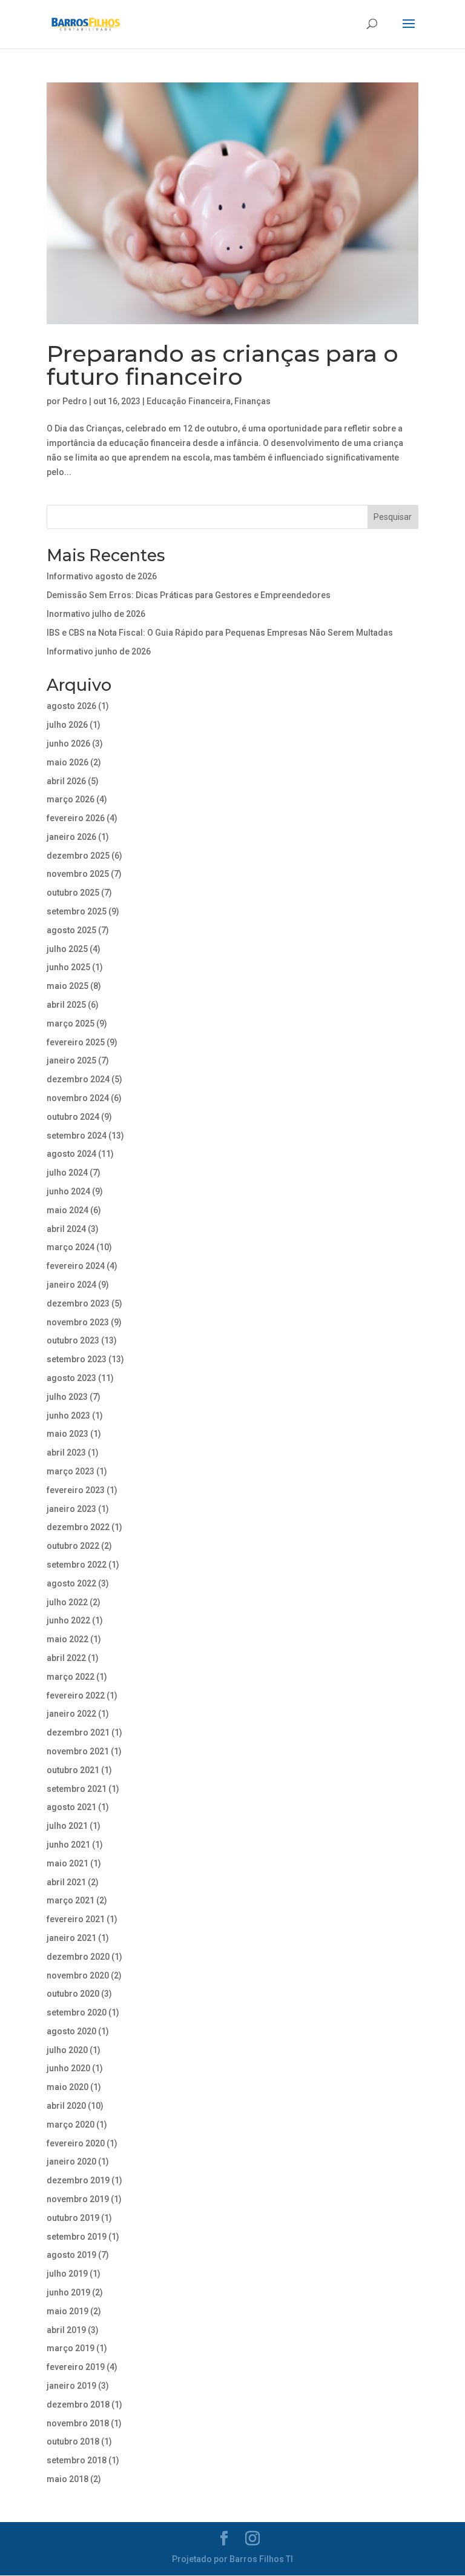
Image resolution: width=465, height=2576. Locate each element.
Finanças (252, 401)
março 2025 (71, 1023)
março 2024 (71, 1247)
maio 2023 (68, 1434)
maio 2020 (68, 2087)
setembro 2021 (77, 1789)
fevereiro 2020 (76, 2143)
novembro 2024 (78, 1098)
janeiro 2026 (71, 837)
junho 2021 (68, 1845)
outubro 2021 (73, 1770)
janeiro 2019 (71, 2386)
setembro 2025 (77, 911)
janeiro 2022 (71, 1714)
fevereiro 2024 (76, 1266)
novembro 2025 (78, 874)
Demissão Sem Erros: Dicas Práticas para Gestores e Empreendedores (189, 595)
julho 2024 (67, 1173)
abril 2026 (66, 781)
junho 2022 (68, 1620)
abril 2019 (66, 2330)
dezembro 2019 (78, 2180)
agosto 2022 (71, 1583)
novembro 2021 (78, 1751)
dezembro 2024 (78, 1079)
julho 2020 (67, 2050)
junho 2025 (68, 967)
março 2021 (71, 1900)
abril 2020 (66, 2106)
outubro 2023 (73, 1340)
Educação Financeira (189, 401)
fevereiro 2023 (76, 1490)
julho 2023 (67, 1397)
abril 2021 (66, 1882)
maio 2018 (68, 2479)
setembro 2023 (77, 1359)
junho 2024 (68, 1191)
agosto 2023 (71, 1378)
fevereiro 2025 (76, 1042)
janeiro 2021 (71, 1938)
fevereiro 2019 (76, 2367)
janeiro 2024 (71, 1285)
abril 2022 (66, 1658)
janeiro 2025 (71, 1060)
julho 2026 (67, 725)
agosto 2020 (71, 2031)
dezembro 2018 (78, 2405)
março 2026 (71, 799)
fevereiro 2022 (76, 1696)
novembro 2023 (78, 1322)
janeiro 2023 (71, 1509)
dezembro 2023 (78, 1303)
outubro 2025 (73, 893)
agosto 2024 (71, 1154)
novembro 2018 (78, 2423)
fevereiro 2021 (76, 1919)
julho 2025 (67, 949)
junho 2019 (68, 2292)
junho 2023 (68, 1416)
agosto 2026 (71, 706)
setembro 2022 (77, 1565)
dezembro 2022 (78, 1527)
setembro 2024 (77, 1136)
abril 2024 (66, 1229)
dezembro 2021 (78, 1732)
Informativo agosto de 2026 (102, 576)
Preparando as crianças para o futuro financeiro (223, 365)
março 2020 (71, 2125)
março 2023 (71, 1471)
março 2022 (71, 1677)
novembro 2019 (78, 2199)
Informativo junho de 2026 (99, 651)
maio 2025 (68, 986)
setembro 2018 (77, 2460)
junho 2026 (68, 744)
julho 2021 (67, 1826)
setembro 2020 (77, 2012)
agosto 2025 (71, 930)
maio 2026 (68, 762)
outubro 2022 (73, 1546)
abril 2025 (66, 1005)
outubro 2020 (73, 1994)
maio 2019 (68, 2311)
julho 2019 (67, 2274)
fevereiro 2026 (76, 818)
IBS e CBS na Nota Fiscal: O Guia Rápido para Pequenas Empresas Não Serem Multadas (220, 633)
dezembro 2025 (78, 856)
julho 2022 (67, 1602)
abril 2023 (66, 1453)
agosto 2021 (71, 1807)
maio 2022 (68, 1639)
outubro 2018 (73, 2441)
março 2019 (71, 2348)
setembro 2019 (77, 2237)
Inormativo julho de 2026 (96, 614)
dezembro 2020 (78, 1957)
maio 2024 (68, 1210)
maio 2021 (68, 1863)
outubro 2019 (73, 2218)
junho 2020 (68, 2068)
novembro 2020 (78, 1975)
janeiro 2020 (71, 2162)
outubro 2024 (73, 1117)
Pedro (75, 401)
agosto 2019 (71, 2255)
